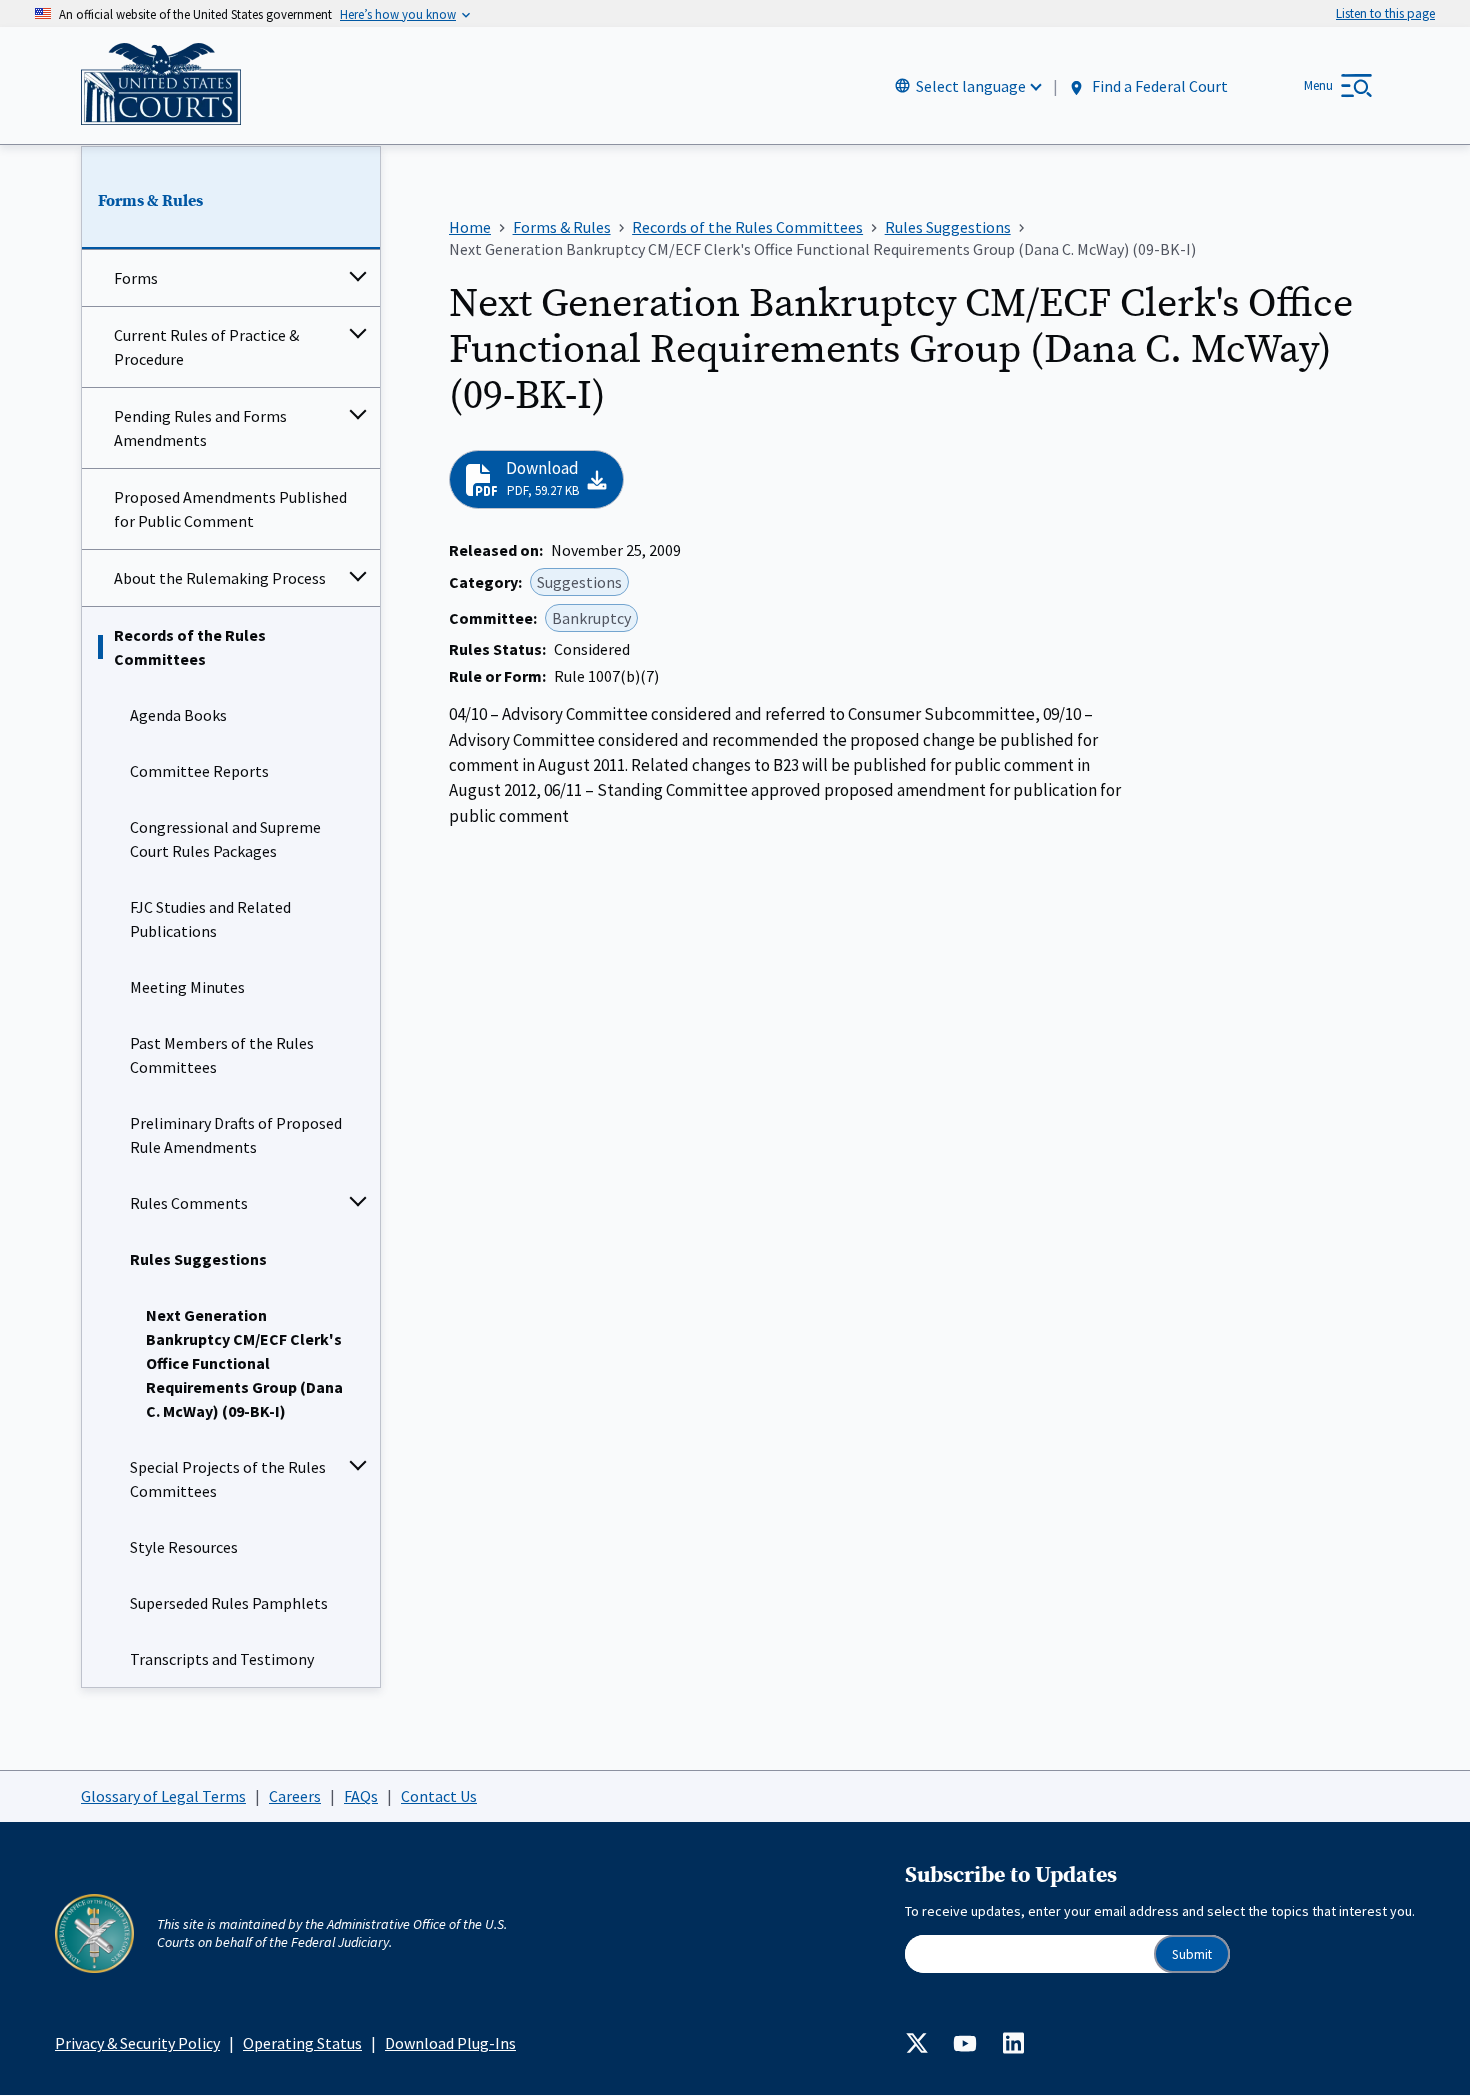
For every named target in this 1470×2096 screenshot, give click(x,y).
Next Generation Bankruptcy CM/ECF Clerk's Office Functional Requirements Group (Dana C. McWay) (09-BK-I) (244, 1363)
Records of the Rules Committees (190, 647)
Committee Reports (199, 771)
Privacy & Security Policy (137, 2043)
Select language (971, 86)
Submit (1192, 1954)
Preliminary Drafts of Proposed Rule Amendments (236, 1135)
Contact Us (439, 1796)
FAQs (361, 1796)
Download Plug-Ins (450, 2043)
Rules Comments (189, 1203)
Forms (136, 278)
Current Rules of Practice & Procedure (206, 347)
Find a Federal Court (1158, 87)
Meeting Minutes (187, 987)
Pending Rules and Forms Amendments (200, 428)
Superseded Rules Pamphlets (229, 1603)
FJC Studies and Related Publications (210, 919)
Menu (1318, 85)
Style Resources (184, 1547)
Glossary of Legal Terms (163, 1796)
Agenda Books (178, 715)
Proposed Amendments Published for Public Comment (230, 509)
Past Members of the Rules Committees (222, 1055)
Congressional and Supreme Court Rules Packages (225, 839)
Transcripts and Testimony (222, 1659)
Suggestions (579, 582)
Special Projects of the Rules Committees (228, 1479)
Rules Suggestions (198, 1259)
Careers (295, 1796)
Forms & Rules (150, 201)
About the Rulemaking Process (220, 578)
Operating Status (302, 2043)
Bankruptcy (591, 618)
